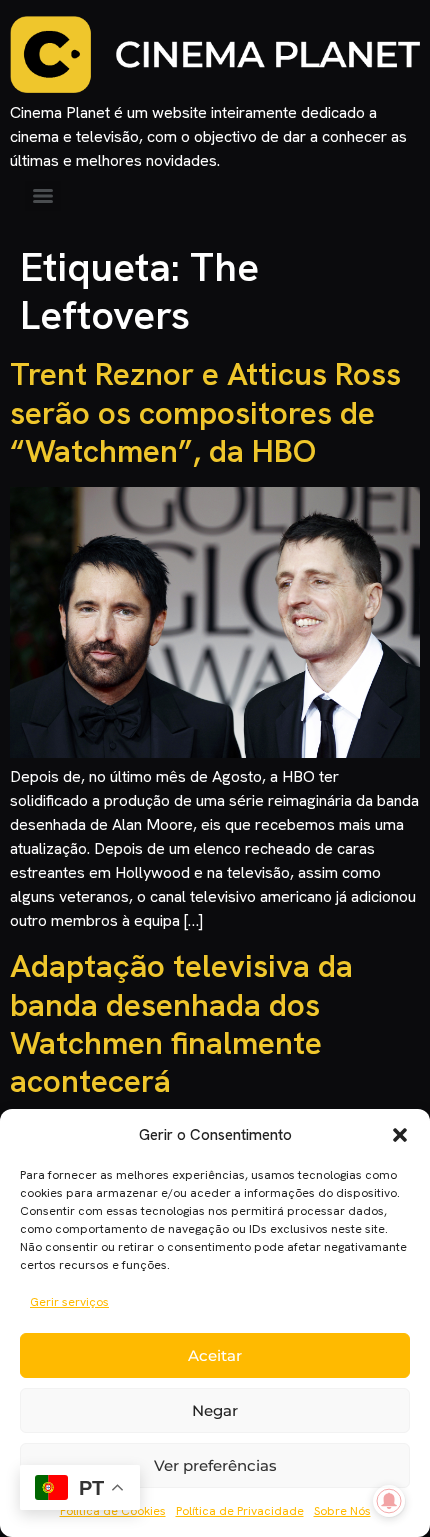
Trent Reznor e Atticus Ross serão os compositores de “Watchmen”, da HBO (205, 412)
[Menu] (43, 196)
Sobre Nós (342, 1511)
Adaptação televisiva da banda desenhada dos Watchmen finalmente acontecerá (181, 1023)
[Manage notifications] (389, 1501)
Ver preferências (215, 1465)
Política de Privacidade (240, 1511)
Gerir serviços (69, 1302)
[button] (400, 1135)
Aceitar (215, 1355)
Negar (215, 1410)
